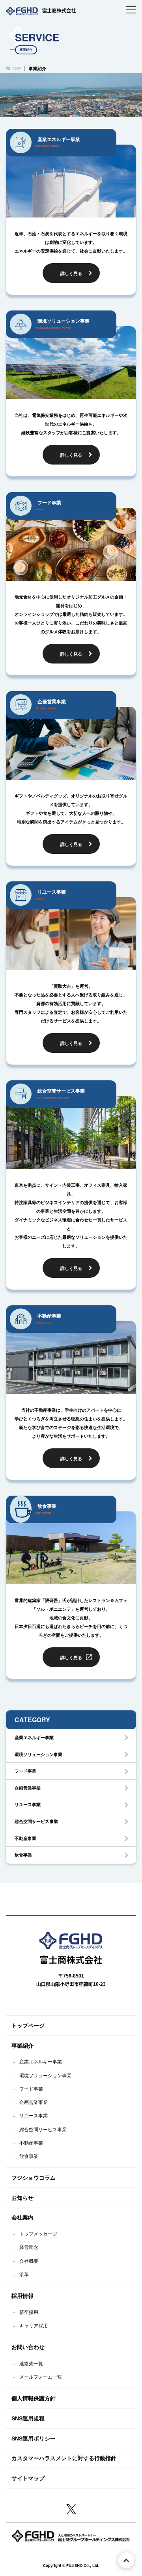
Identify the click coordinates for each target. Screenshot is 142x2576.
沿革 (24, 2275)
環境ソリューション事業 (38, 1755)
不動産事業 (25, 1838)
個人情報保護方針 (34, 2398)
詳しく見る (71, 273)
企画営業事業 (28, 1788)
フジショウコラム (34, 2178)
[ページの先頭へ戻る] (126, 2560)
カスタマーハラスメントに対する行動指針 (64, 2458)
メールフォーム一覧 (41, 2377)
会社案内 (22, 2217)
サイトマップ (28, 2478)
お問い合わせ (28, 2347)
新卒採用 (29, 2312)
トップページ (28, 2026)
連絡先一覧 (31, 2364)
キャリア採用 (34, 2326)
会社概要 (29, 2261)
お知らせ (22, 2198)
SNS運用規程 (28, 2418)
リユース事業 (28, 1805)
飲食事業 (23, 1855)
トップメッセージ (38, 2234)
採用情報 (22, 2296)
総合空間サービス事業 (36, 1821)
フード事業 (25, 1771)
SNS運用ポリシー (34, 2438)
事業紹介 (22, 2046)
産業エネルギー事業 (34, 1738)
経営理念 (29, 2247)
